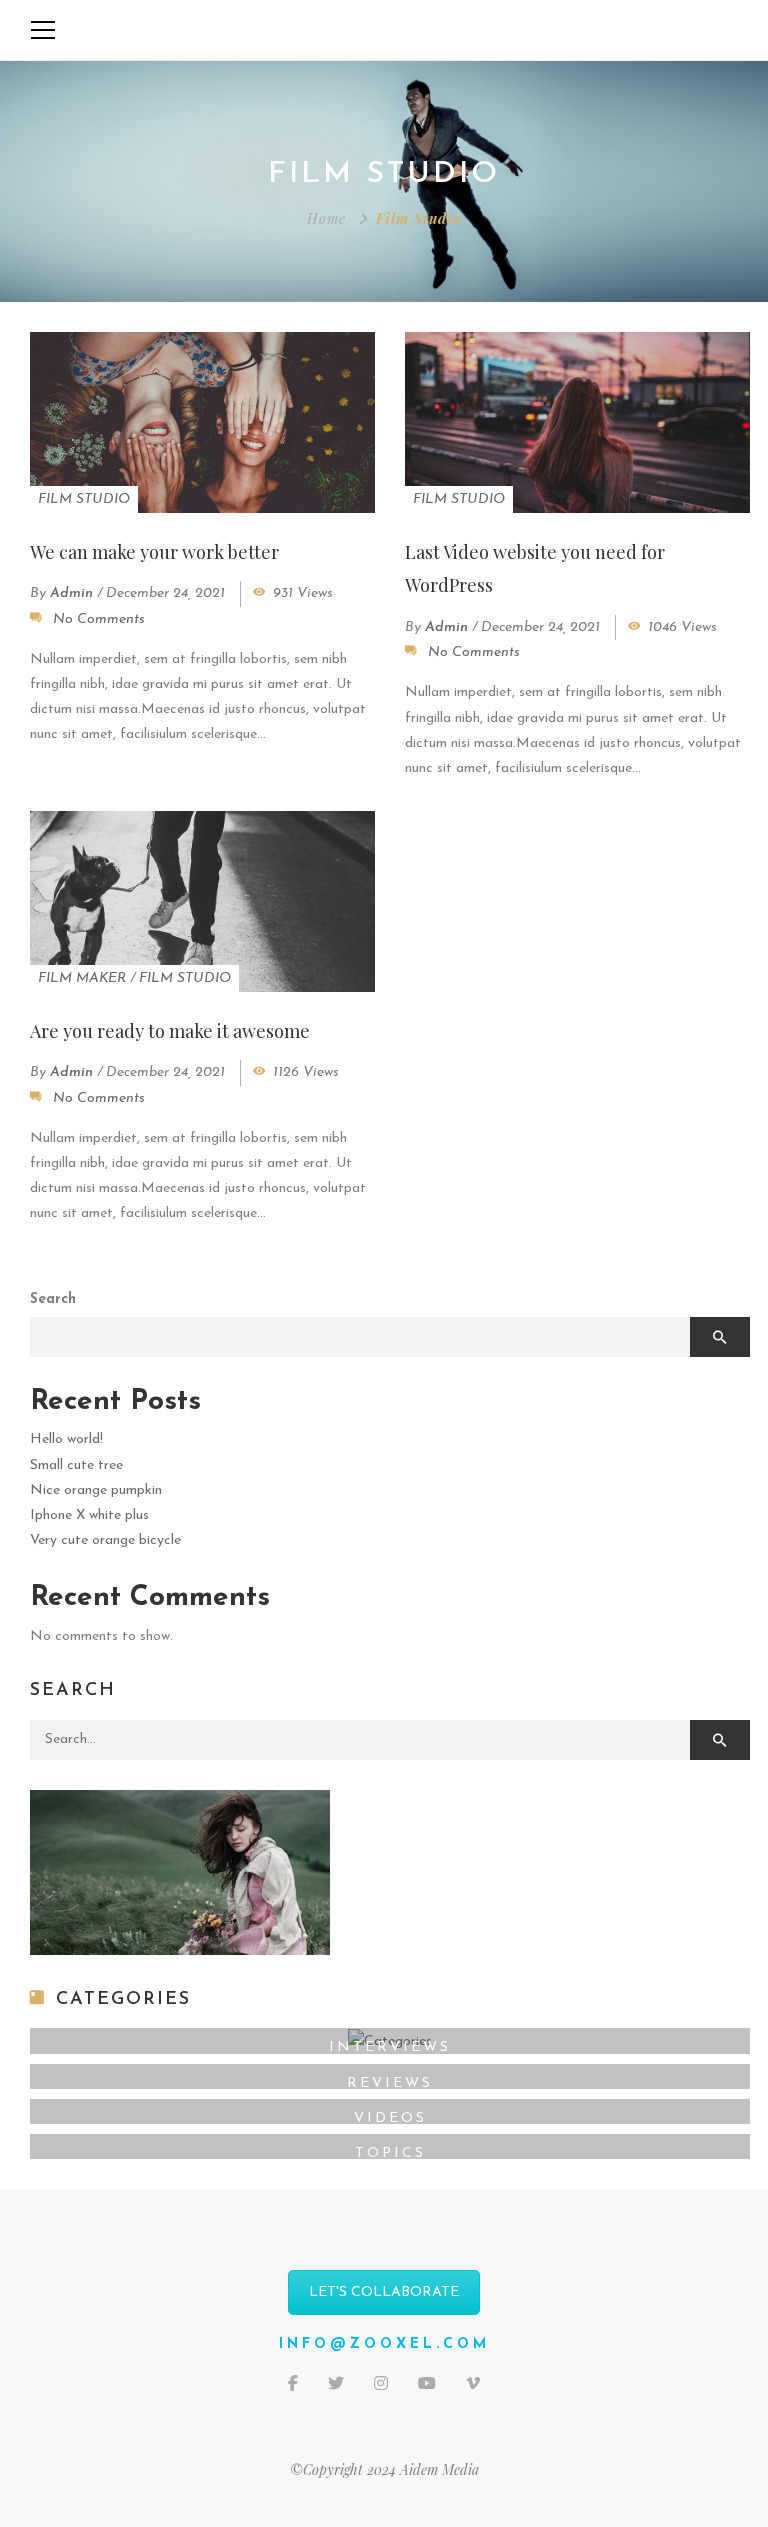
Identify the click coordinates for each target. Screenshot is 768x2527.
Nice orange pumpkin (96, 1490)
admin (71, 593)
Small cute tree (76, 1465)
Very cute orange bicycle (105, 1540)
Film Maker (82, 978)
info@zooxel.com (384, 2344)
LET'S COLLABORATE (384, 2292)
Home (326, 218)
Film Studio (84, 499)
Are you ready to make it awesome (170, 1031)
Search (53, 1299)
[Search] (720, 1740)
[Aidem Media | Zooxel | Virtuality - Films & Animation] (383, 29)
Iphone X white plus (89, 1515)
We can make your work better (154, 552)
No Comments (99, 619)
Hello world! (66, 1439)
